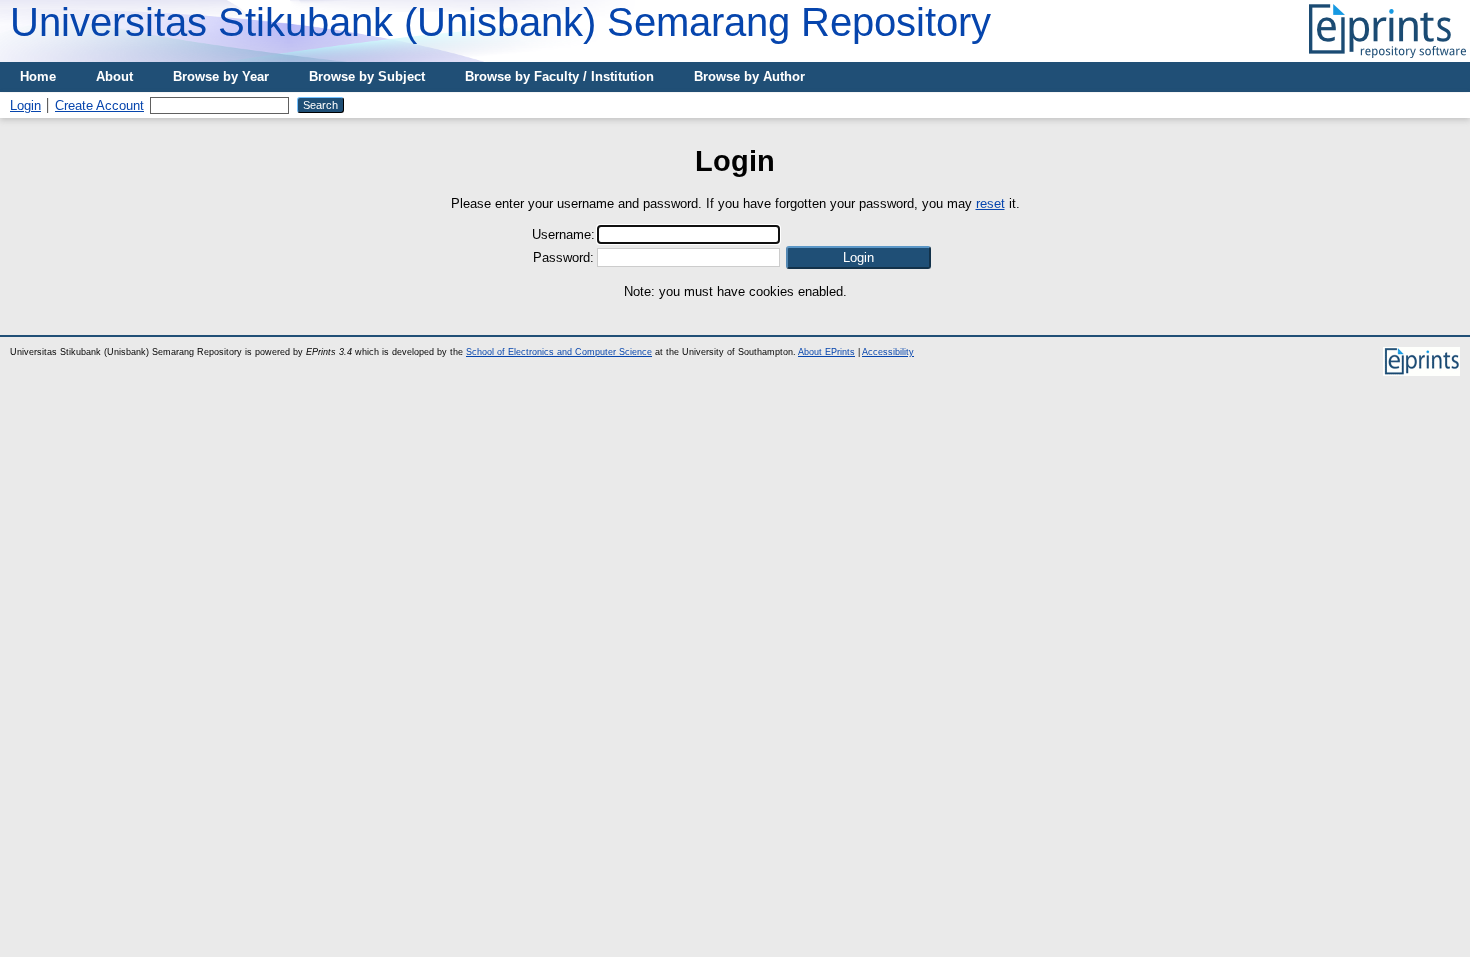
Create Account (99, 105)
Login (25, 105)
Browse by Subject (367, 76)
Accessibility (888, 352)
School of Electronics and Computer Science (559, 352)
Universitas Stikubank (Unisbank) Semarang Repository (500, 22)
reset (990, 203)
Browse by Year (221, 76)
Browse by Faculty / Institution (559, 76)
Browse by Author (749, 76)
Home (38, 76)
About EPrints (826, 352)
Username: (563, 234)
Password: (563, 257)
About (114, 76)
